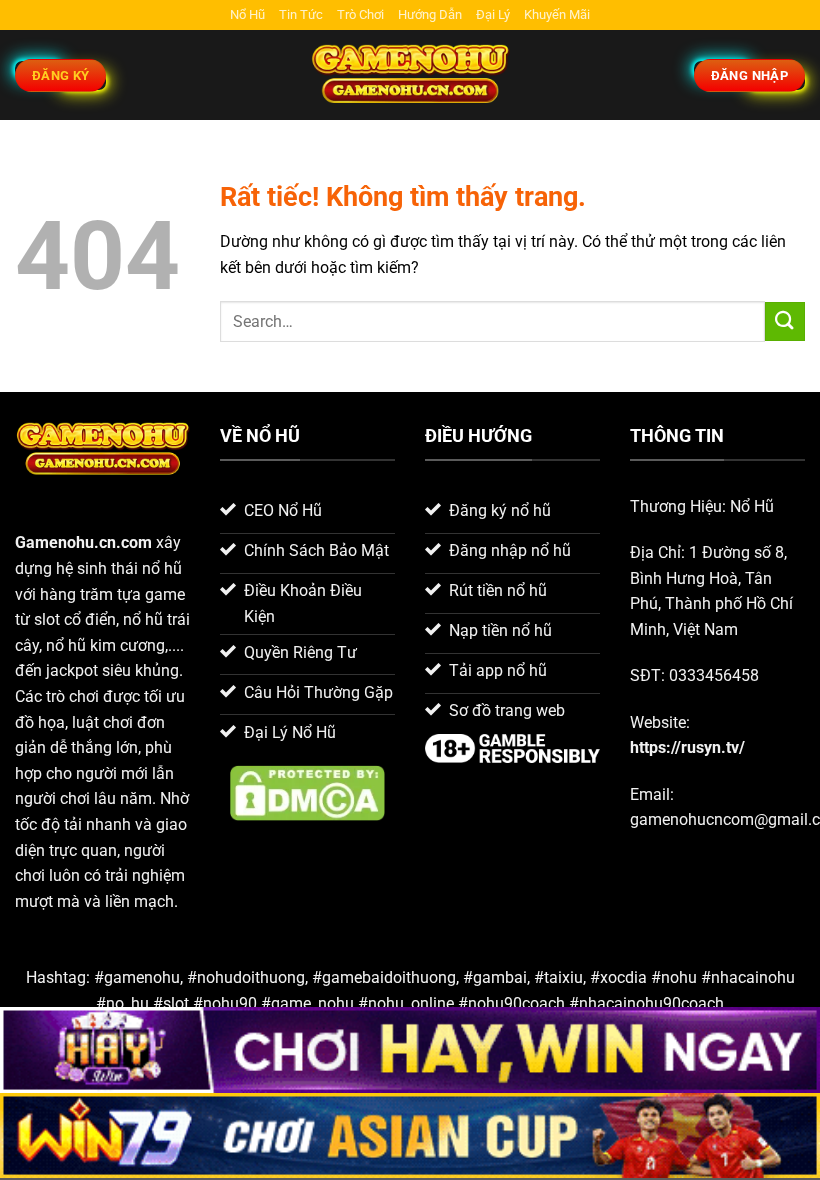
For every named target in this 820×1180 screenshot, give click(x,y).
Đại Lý (493, 14)
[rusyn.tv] (410, 75)
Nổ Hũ (247, 14)
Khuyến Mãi (557, 14)
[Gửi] (785, 321)
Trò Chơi (360, 14)
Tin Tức (301, 14)
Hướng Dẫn (430, 14)
